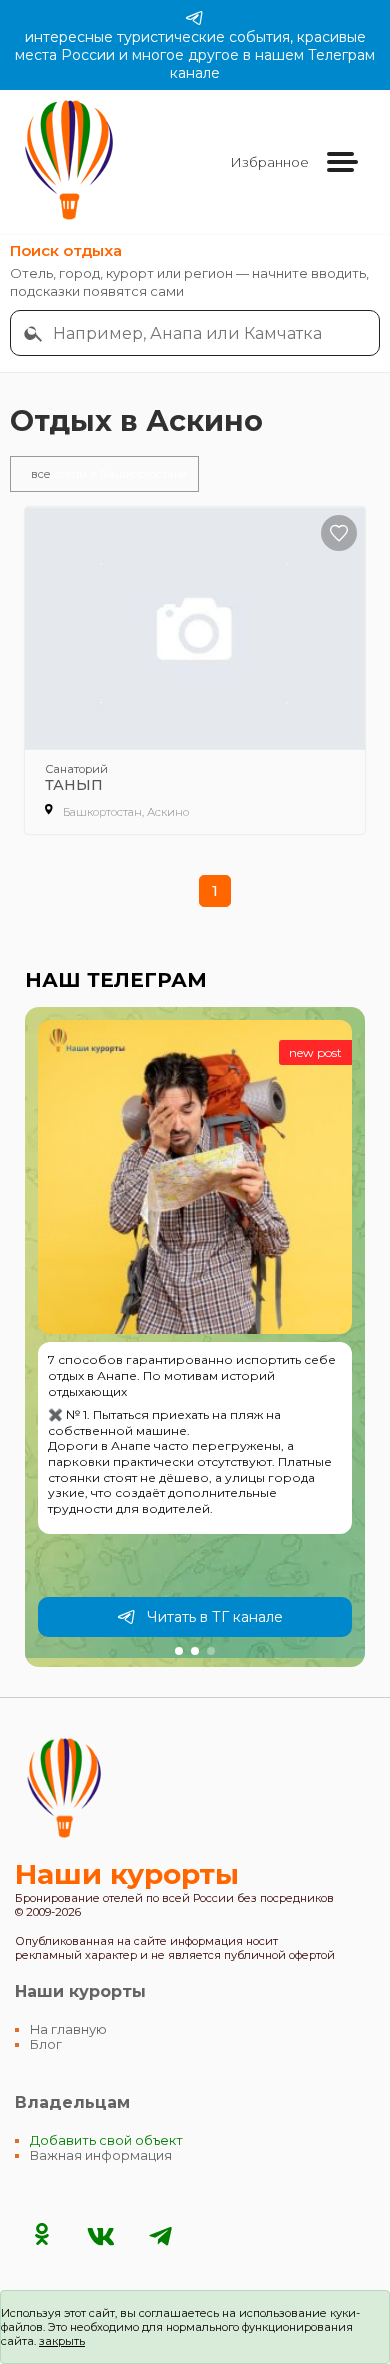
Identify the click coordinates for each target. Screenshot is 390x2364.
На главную (68, 2029)
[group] (195, 1337)
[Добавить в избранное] (339, 533)
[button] (179, 1651)
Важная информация (101, 2155)
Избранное (269, 162)
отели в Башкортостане (109, 474)
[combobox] (210, 333)
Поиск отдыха (66, 250)
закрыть (62, 2341)
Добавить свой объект (106, 2140)
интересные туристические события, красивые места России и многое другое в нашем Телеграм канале (195, 55)
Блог (46, 2044)
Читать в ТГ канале (215, 1617)
